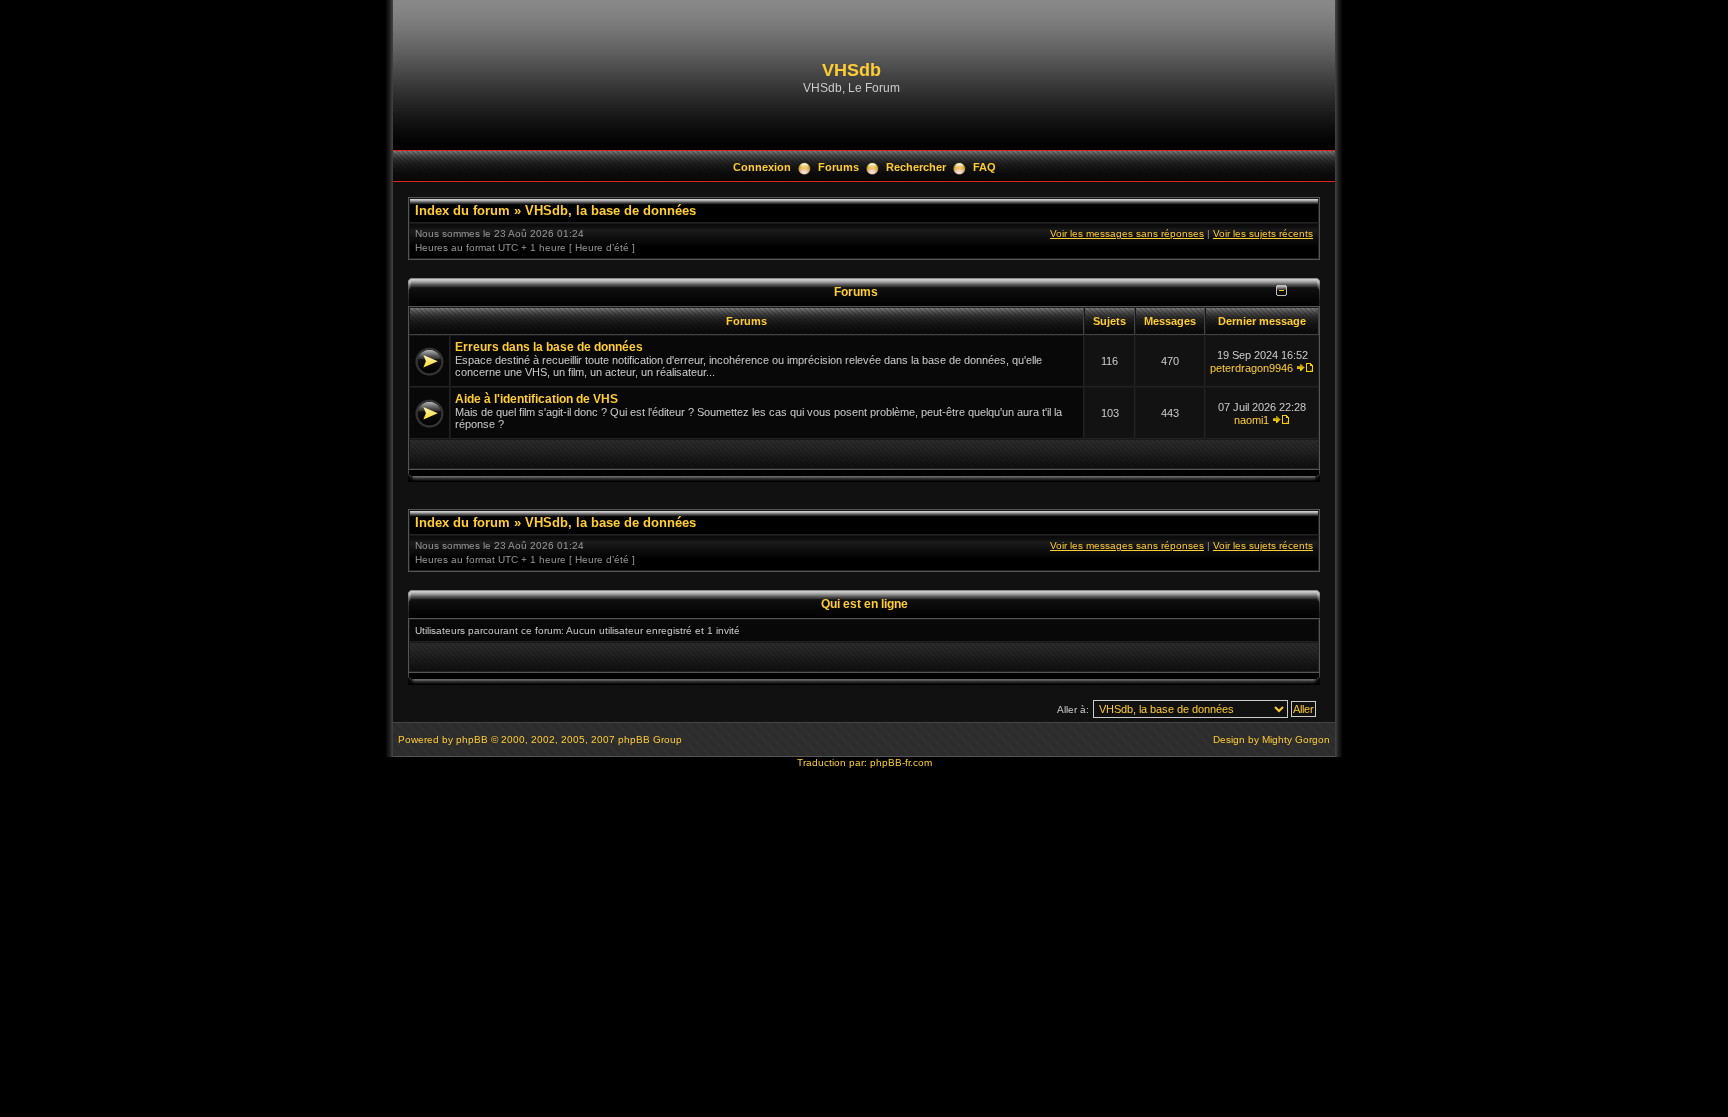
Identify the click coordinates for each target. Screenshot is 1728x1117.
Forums (838, 167)
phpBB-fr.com (901, 762)
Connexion (762, 167)
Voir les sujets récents (1263, 233)
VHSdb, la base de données (610, 210)
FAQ (984, 167)
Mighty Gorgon (1296, 739)
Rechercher (916, 167)
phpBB (472, 739)
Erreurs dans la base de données (549, 347)
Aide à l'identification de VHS (536, 399)
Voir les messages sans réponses (1127, 233)
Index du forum (462, 210)
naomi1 (1251, 420)
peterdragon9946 (1251, 368)
